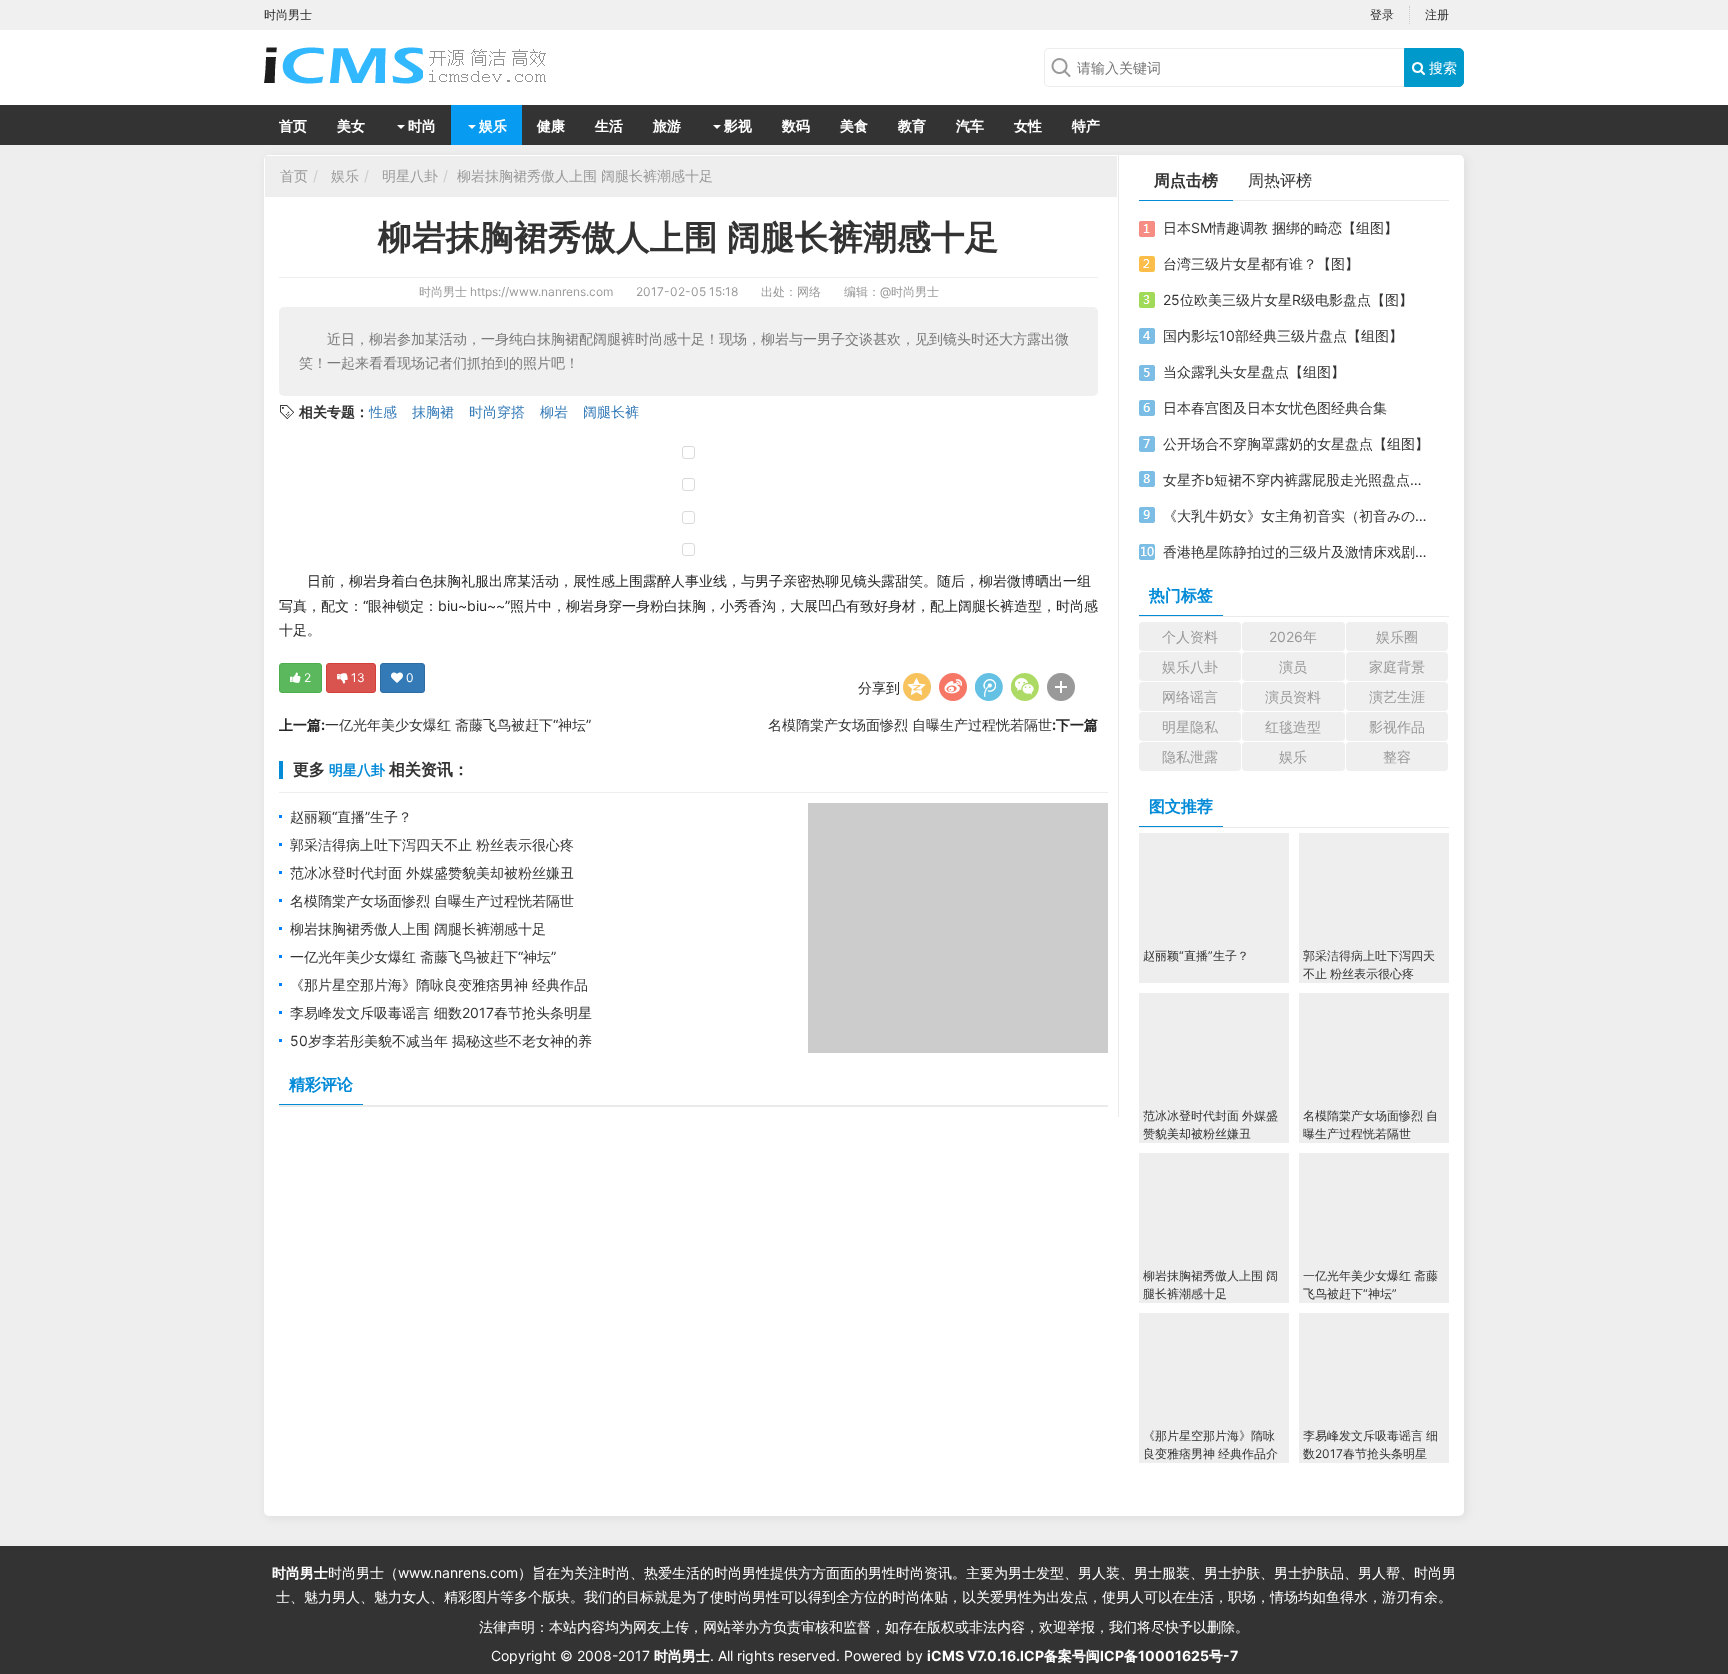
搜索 (1441, 67)
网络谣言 (1190, 696)
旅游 (667, 125)
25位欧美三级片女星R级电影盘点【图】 (1288, 299)
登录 (1382, 14)
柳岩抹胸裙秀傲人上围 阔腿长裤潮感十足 (585, 175)
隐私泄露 (1190, 756)
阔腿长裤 (611, 411)
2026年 (1293, 636)
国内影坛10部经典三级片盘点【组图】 (1283, 335)
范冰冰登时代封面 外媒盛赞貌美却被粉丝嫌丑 (432, 872)
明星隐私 (1190, 726)
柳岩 (554, 411)
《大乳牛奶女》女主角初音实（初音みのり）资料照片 (1297, 515)
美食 (854, 125)
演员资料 (1293, 696)
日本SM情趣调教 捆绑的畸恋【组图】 (1280, 227)
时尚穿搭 (497, 411)
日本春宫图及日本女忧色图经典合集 (1275, 407)
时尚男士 (443, 291)
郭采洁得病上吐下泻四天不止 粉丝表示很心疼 (432, 844)
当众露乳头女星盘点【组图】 (1254, 371)
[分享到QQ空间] (917, 687)
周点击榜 (1186, 180)
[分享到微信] (1025, 687)
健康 (551, 125)
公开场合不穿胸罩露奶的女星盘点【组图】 (1296, 443)
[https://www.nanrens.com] (424, 65)
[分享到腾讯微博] (989, 687)
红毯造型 (1293, 726)
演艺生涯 (1397, 696)
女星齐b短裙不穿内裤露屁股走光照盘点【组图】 (1297, 479)
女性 (1028, 125)
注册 (1437, 14)
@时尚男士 (909, 291)
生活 (609, 125)
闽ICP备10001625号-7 (1162, 1655)
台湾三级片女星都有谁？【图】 (1261, 263)
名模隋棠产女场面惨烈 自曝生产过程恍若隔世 (910, 724)
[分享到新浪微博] (953, 687)
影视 (736, 125)
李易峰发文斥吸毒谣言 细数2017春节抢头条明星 (441, 1012)
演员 (1293, 666)
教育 (912, 125)
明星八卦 (410, 175)
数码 (796, 125)
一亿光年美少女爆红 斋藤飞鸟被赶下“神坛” (458, 724)
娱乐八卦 (1190, 666)
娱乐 (491, 125)
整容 (1397, 756)
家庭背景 (1397, 666)
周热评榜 (1280, 180)
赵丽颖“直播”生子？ (351, 816)
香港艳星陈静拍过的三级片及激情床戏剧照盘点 (1297, 551)
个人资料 (1190, 636)
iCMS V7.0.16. (973, 1655)
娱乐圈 (1397, 636)
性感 (383, 411)
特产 (1086, 125)
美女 (351, 125)
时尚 (420, 125)
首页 (293, 125)
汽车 (970, 125)
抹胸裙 (433, 411)
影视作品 (1397, 726)
